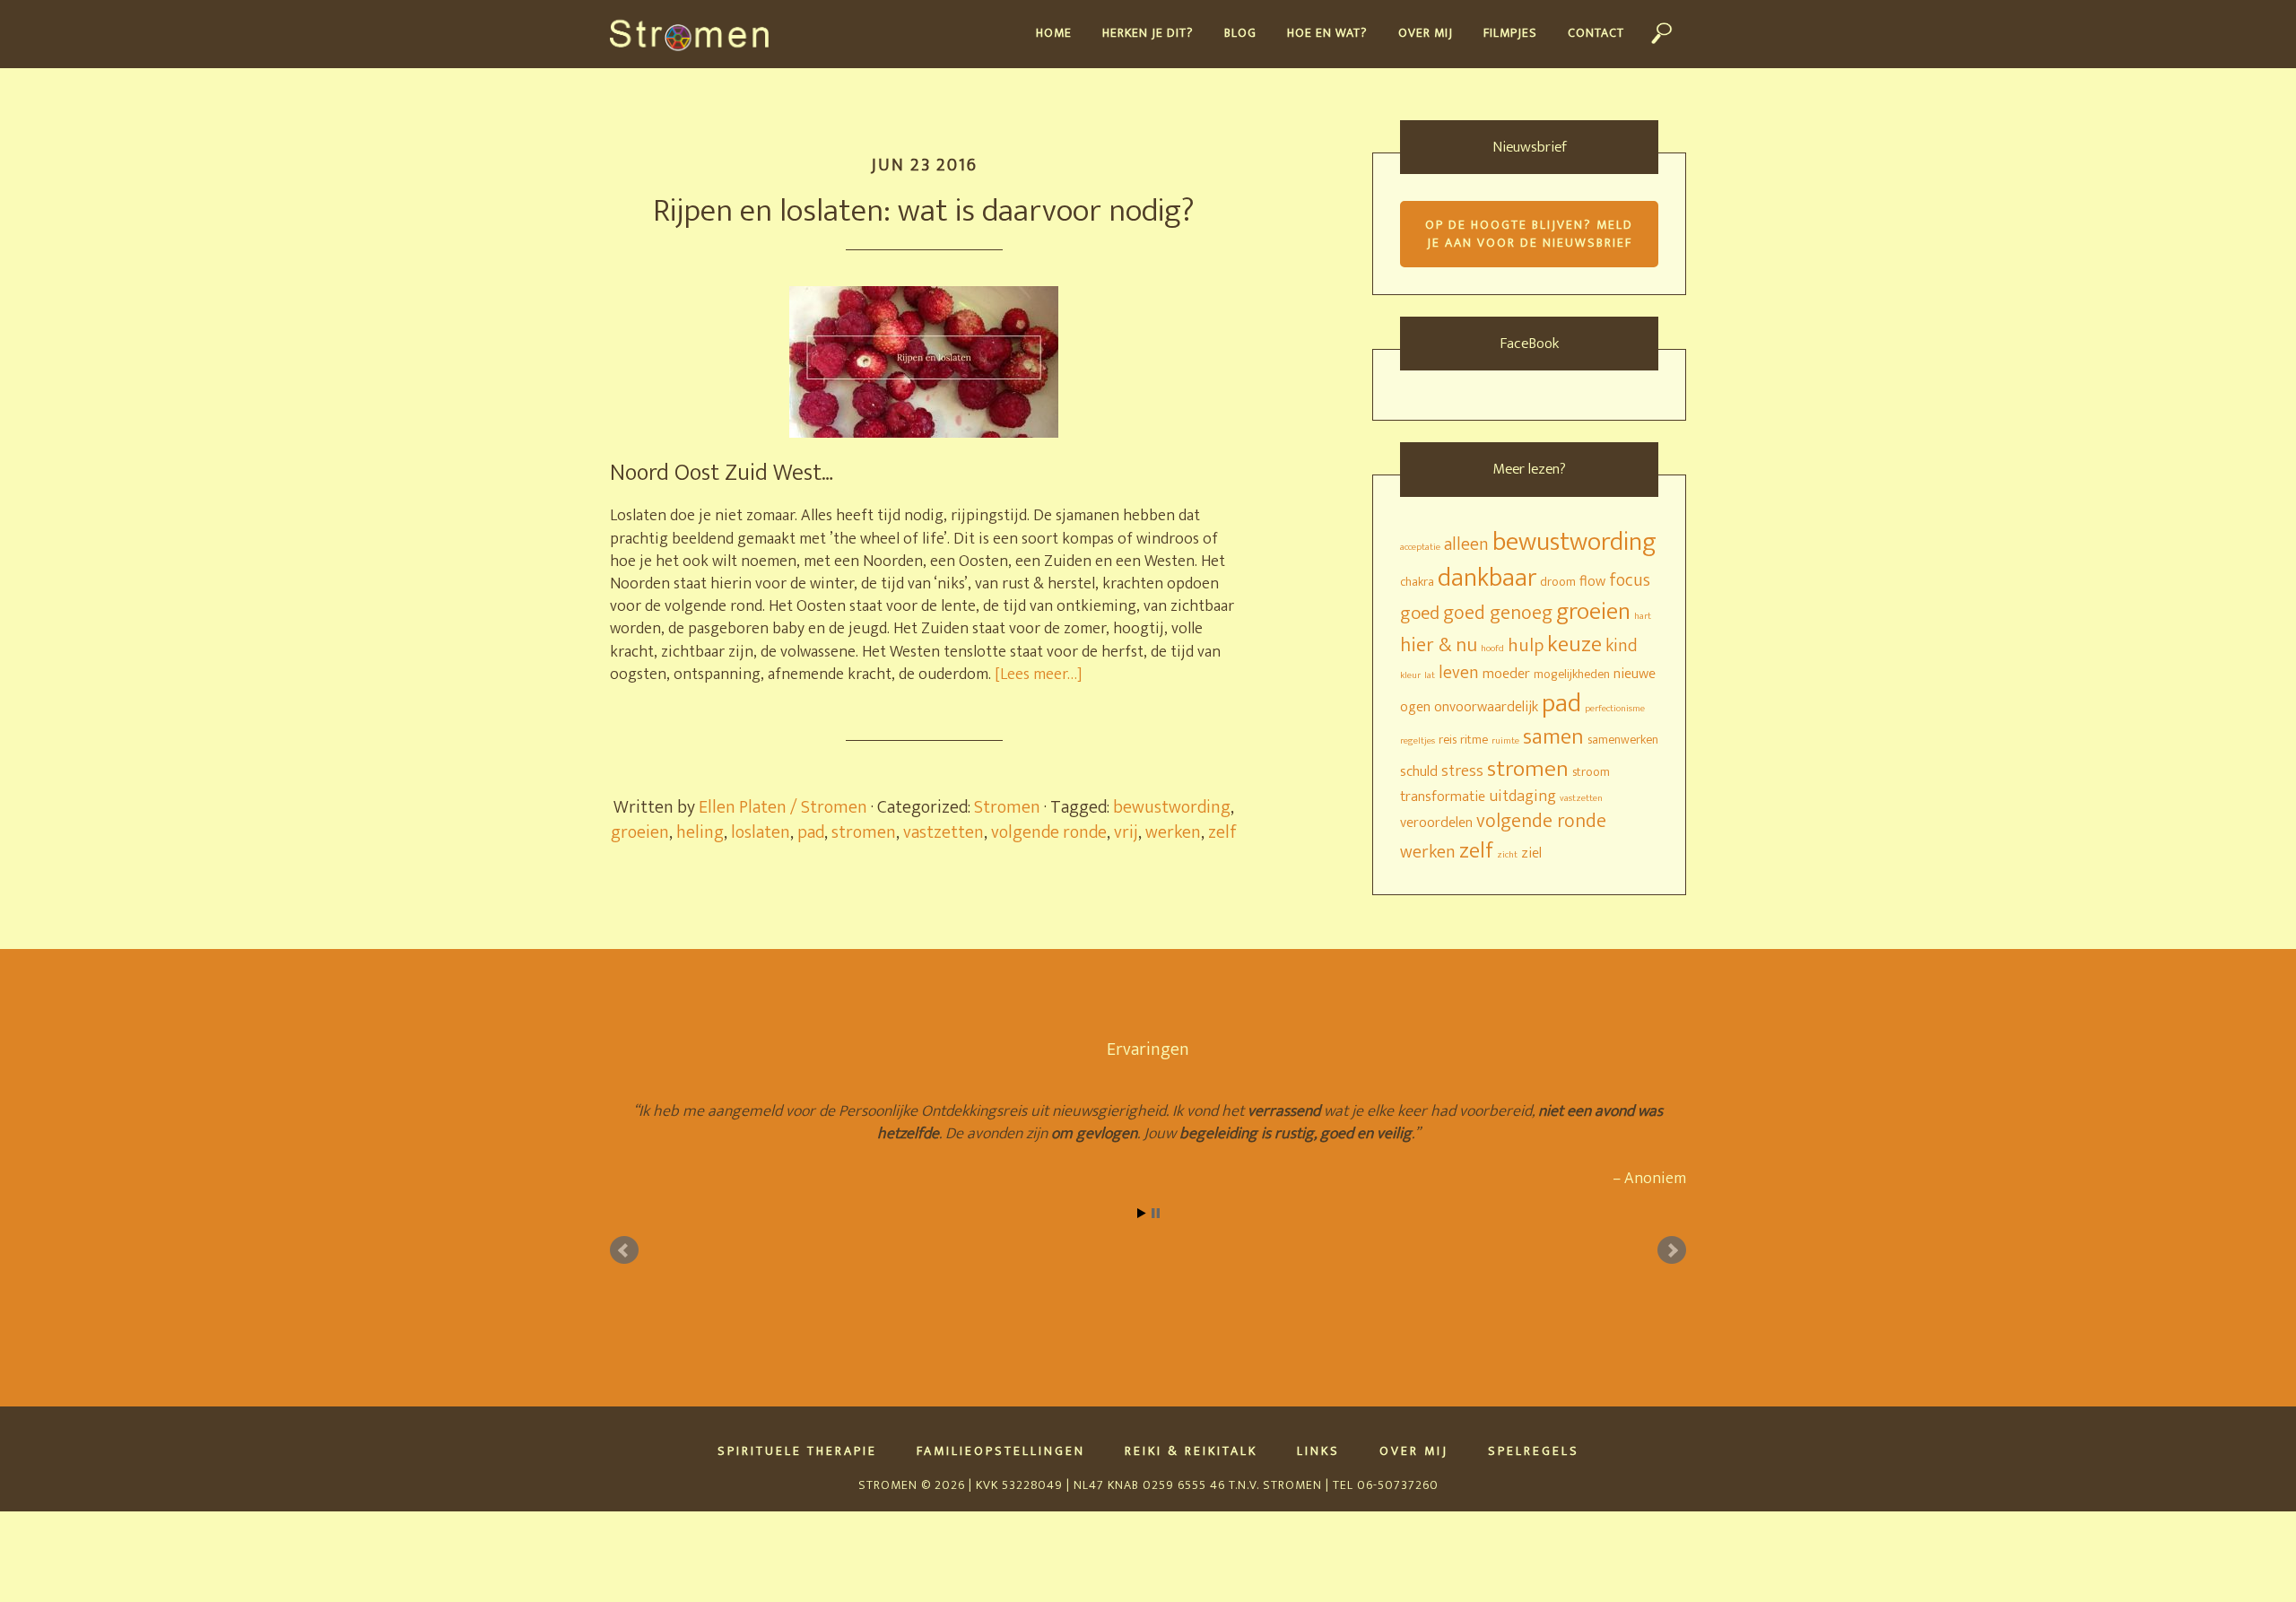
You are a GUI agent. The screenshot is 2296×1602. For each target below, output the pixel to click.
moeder (1506, 674)
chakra (1417, 582)
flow (1592, 581)
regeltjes (1418, 741)
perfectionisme (1615, 709)
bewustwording (1172, 807)
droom (1558, 582)
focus (1630, 581)
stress (1462, 771)
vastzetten (944, 832)
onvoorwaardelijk (1486, 707)
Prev (624, 1250)
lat (1430, 675)
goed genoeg (1498, 613)
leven (1459, 673)
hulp (1526, 645)
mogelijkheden (1572, 674)
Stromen (697, 34)
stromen (864, 832)
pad (811, 832)
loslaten (761, 832)
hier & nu (1439, 645)
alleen (1466, 545)
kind (1621, 646)
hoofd (1492, 649)
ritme (1474, 740)
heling (700, 832)
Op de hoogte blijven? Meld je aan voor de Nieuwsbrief (1529, 234)
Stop (1156, 1213)
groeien (640, 832)
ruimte (1505, 741)
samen (1553, 737)
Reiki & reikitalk (1191, 1451)
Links (1318, 1451)
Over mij (1414, 1451)
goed (1420, 613)
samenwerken (1623, 740)
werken (1173, 832)
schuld (1419, 771)
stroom (1591, 772)
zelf (1222, 832)
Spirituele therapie (797, 1451)
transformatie (1443, 797)
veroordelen (1436, 823)
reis (1448, 740)
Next (1672, 1250)
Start (1142, 1213)
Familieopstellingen (1001, 1451)
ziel (1531, 853)
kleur (1410, 675)
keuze (1574, 644)
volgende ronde (1049, 832)
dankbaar (1487, 578)
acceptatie (1420, 547)
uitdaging (1522, 796)
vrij (1126, 832)
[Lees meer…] (1039, 675)
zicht (1507, 855)
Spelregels (1534, 1451)
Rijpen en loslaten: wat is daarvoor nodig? (924, 211)
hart (1643, 616)
